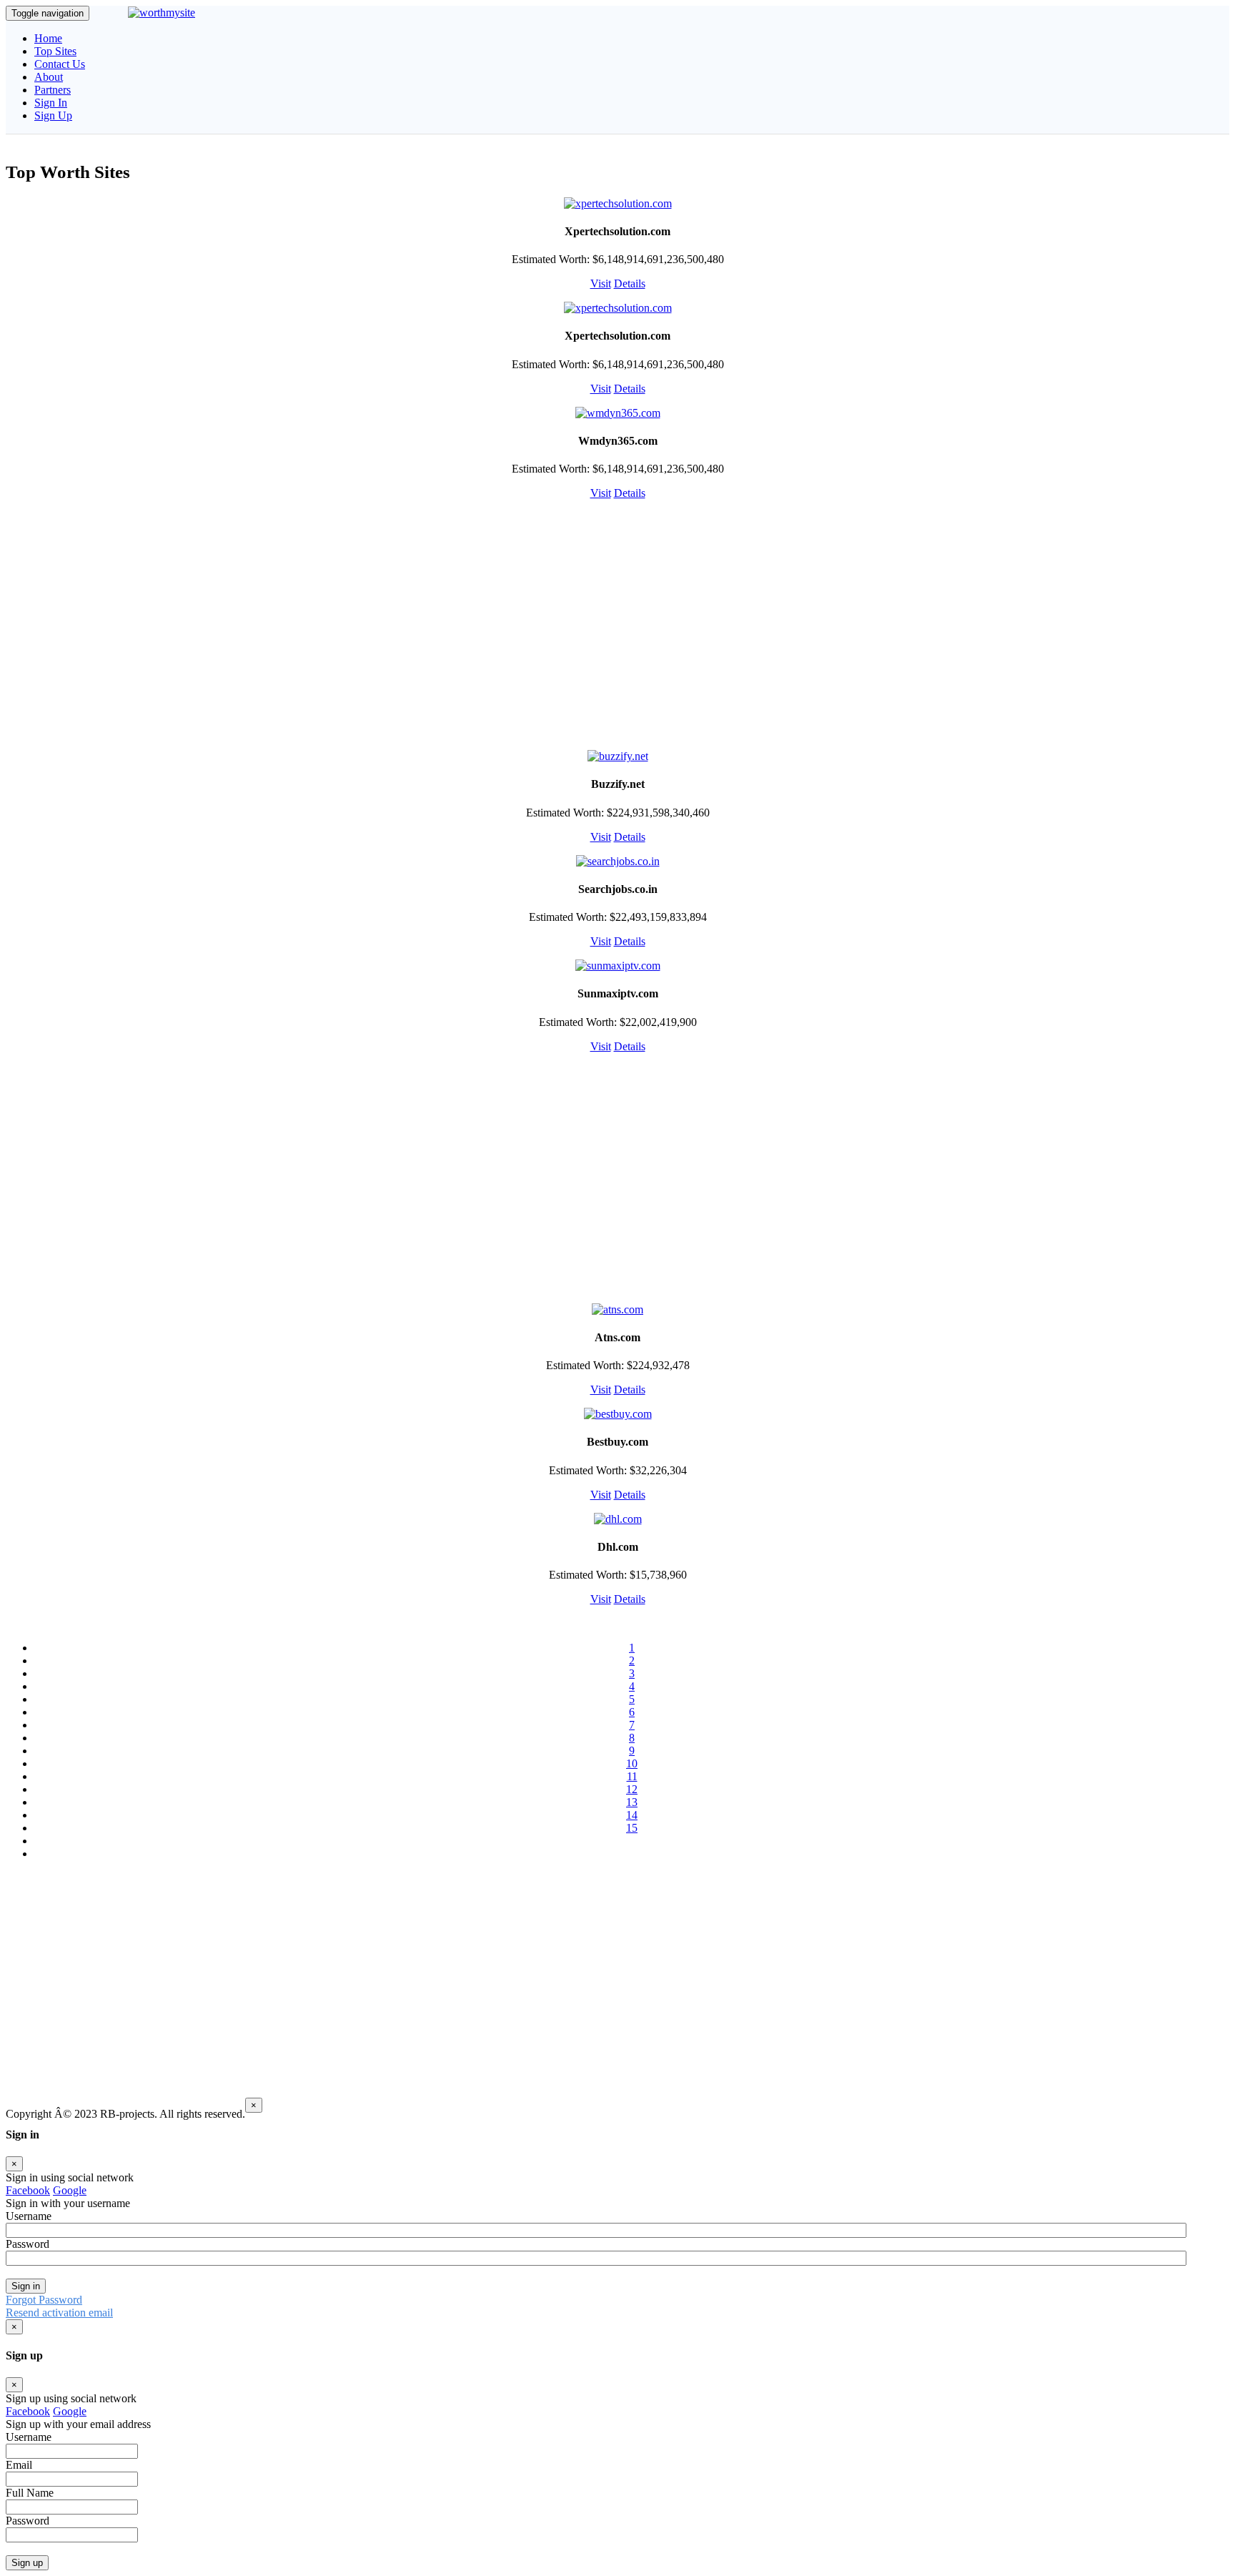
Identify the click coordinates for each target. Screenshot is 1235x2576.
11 (632, 1776)
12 (632, 1789)
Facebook (28, 2190)
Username (29, 2437)
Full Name (30, 2493)
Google (70, 2190)
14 (632, 1815)
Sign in (26, 2286)
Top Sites (55, 51)
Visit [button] (601, 283)
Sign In (51, 103)
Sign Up (53, 115)
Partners (53, 90)
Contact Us (60, 64)
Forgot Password (44, 2300)
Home (48, 38)
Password (28, 2521)
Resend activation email (59, 2313)
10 (632, 1763)
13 (632, 1802)
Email (19, 2465)
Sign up (27, 2563)
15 (632, 1828)
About (49, 77)
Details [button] (630, 283)
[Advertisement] (617, 624)
